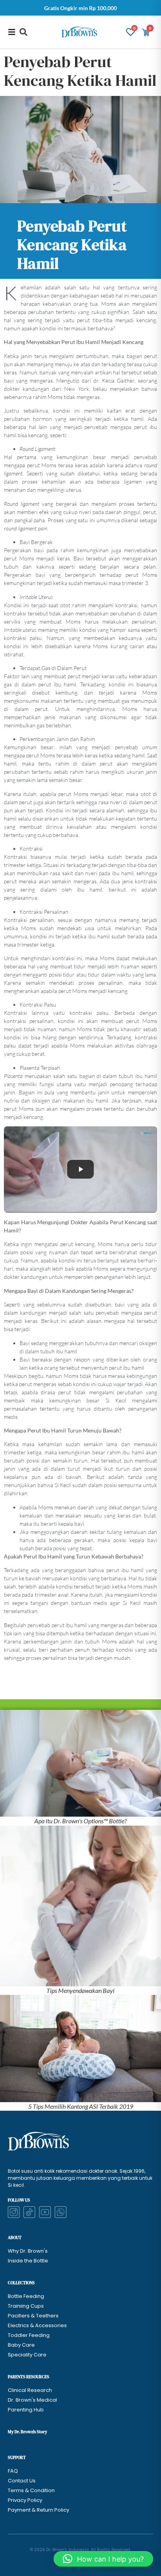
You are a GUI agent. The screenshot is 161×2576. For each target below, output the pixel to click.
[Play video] (80, 1169)
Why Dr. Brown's (28, 2251)
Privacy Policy (25, 2500)
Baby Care (21, 2345)
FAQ (13, 2471)
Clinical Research (30, 2390)
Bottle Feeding (26, 2296)
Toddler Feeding (29, 2335)
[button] (23, 32)
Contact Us (22, 2481)
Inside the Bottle (28, 2261)
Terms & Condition (31, 2490)
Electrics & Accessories (37, 2325)
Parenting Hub (26, 2410)
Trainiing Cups (26, 2306)
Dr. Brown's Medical (32, 2400)
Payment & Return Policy (38, 2510)
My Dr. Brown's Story (28, 2432)
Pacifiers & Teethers (33, 2316)
